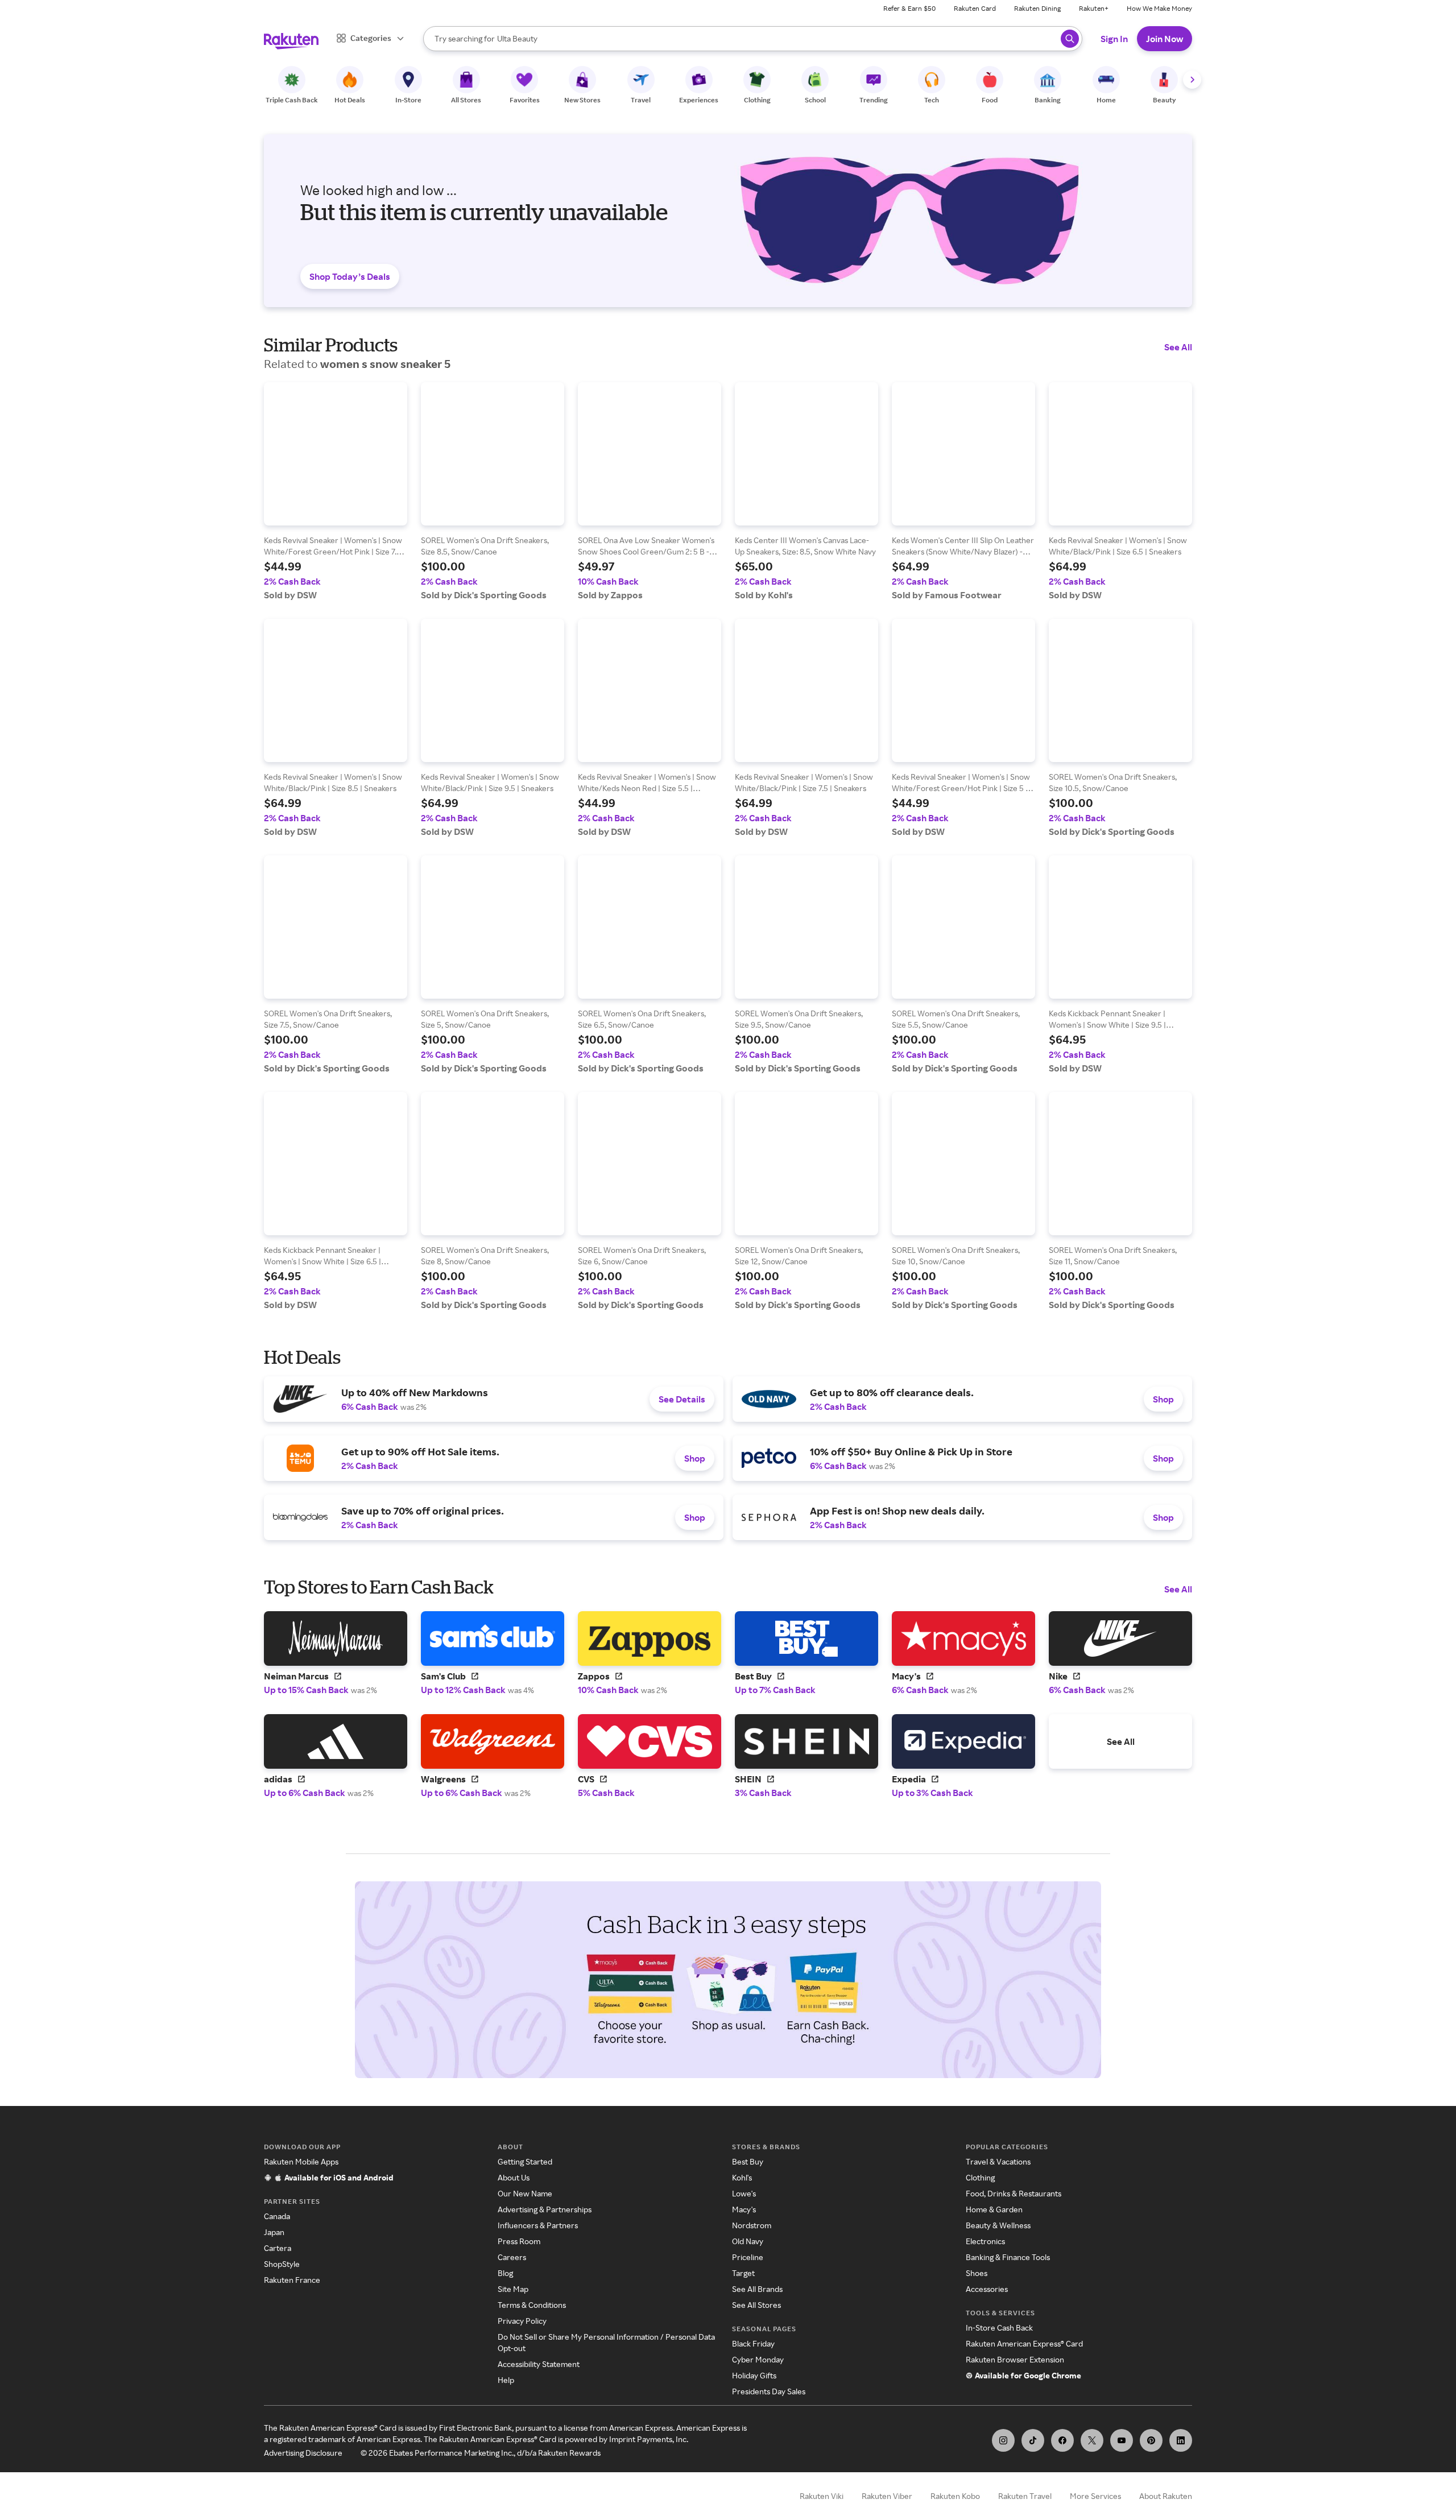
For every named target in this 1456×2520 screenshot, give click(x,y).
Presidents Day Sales (769, 2391)
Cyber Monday (758, 2359)
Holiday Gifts (754, 2375)
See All (1178, 347)
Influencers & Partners (538, 2225)
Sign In (1114, 39)
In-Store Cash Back (999, 2327)
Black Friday (753, 2343)
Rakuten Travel (1025, 2496)
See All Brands (757, 2289)
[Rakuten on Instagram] (1003, 2440)
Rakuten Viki (822, 2496)
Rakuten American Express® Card (1024, 2343)
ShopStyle (282, 2264)
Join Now (1165, 39)
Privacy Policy (522, 2321)
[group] (336, 491)
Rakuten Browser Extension (1015, 2359)
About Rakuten (1166, 2496)
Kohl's (742, 2177)
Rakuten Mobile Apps (301, 2161)
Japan (274, 2232)
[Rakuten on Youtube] (1122, 2440)
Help (506, 2380)
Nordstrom (752, 2225)
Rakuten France (292, 2280)
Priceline (748, 2257)
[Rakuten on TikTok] (1033, 2440)
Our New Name (525, 2193)
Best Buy (748, 2161)
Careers (512, 2257)
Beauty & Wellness (998, 2225)
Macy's (744, 2209)
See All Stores (756, 2305)
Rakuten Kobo (955, 2496)
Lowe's (744, 2193)
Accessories (987, 2289)
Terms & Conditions (532, 2305)
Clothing (980, 2177)
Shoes (977, 2273)
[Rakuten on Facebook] (1062, 2440)
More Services (1095, 2496)
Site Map (513, 2289)
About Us (514, 2177)
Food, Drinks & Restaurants (1014, 2193)
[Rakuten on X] (1092, 2440)
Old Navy (748, 2241)
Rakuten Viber (887, 2496)
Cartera (278, 2248)
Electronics (985, 2241)
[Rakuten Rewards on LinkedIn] (1181, 2440)
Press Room (519, 2241)
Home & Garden (994, 2209)
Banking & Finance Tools (1008, 2257)
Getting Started (525, 2161)
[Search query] (1070, 39)
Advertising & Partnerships (545, 2209)
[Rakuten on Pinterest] (1151, 2440)
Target (743, 2273)
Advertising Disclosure (303, 2453)
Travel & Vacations (998, 2161)
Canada (277, 2216)
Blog (505, 2273)
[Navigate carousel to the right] (1192, 80)
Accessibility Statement (539, 2364)
